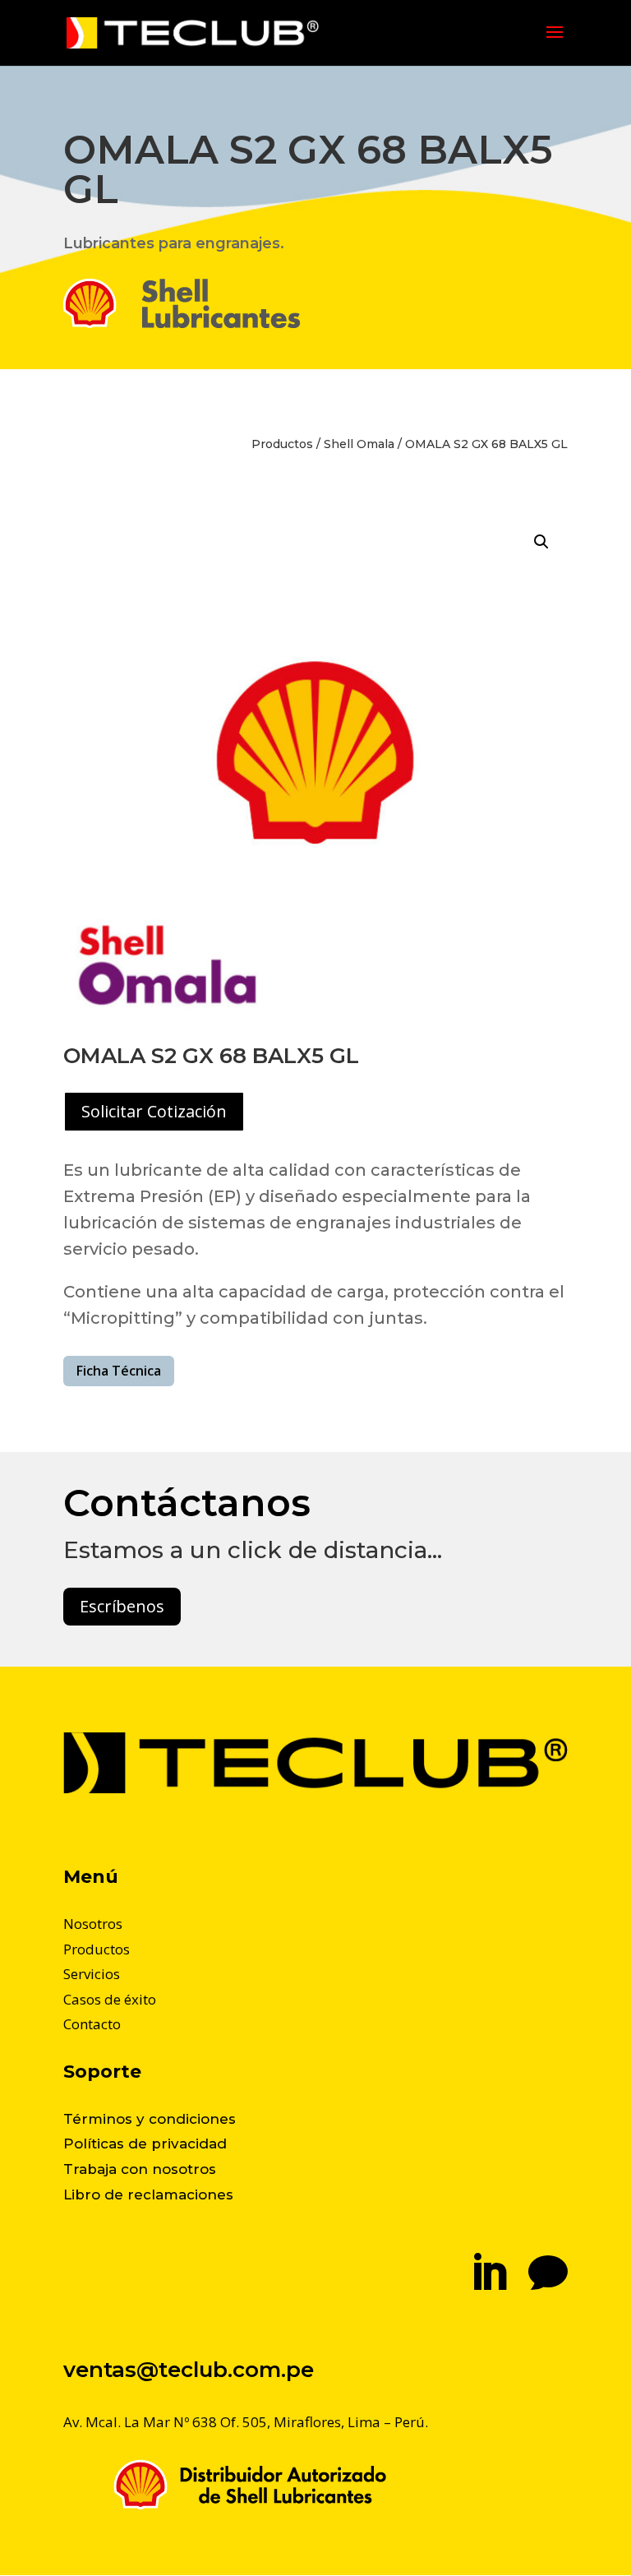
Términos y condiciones (150, 2119)
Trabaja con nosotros (140, 2169)
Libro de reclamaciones (148, 2194)
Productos (282, 444)
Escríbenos (122, 1606)
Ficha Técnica (119, 1371)
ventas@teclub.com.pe (189, 2370)
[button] (541, 542)
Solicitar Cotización (154, 1111)
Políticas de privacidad (145, 2144)
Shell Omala (359, 444)
